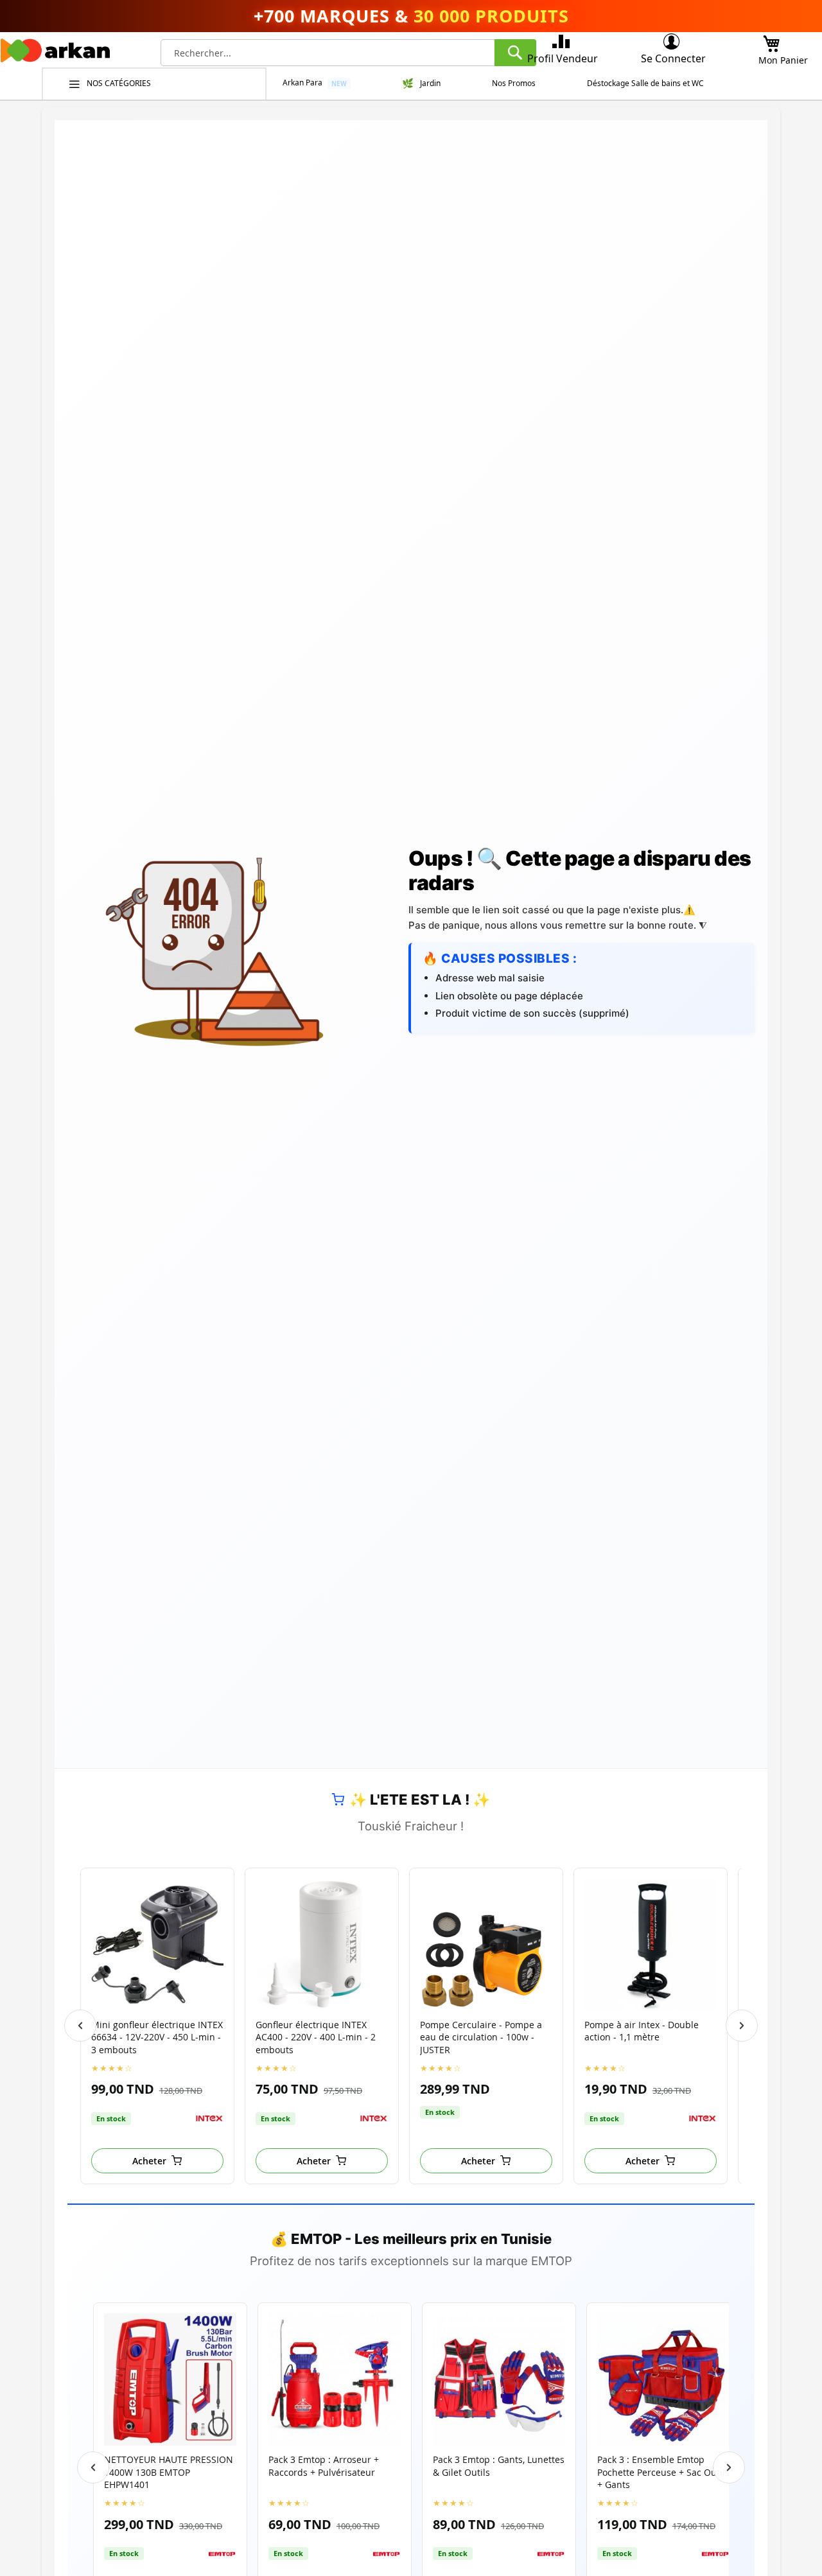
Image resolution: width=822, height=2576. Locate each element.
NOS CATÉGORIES (120, 83)
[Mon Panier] (771, 40)
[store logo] (55, 54)
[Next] (742, 2026)
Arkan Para (302, 83)
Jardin (430, 83)
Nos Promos (514, 83)
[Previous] (80, 2026)
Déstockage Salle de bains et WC (645, 83)
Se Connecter (673, 58)
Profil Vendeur (563, 58)
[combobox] (348, 53)
